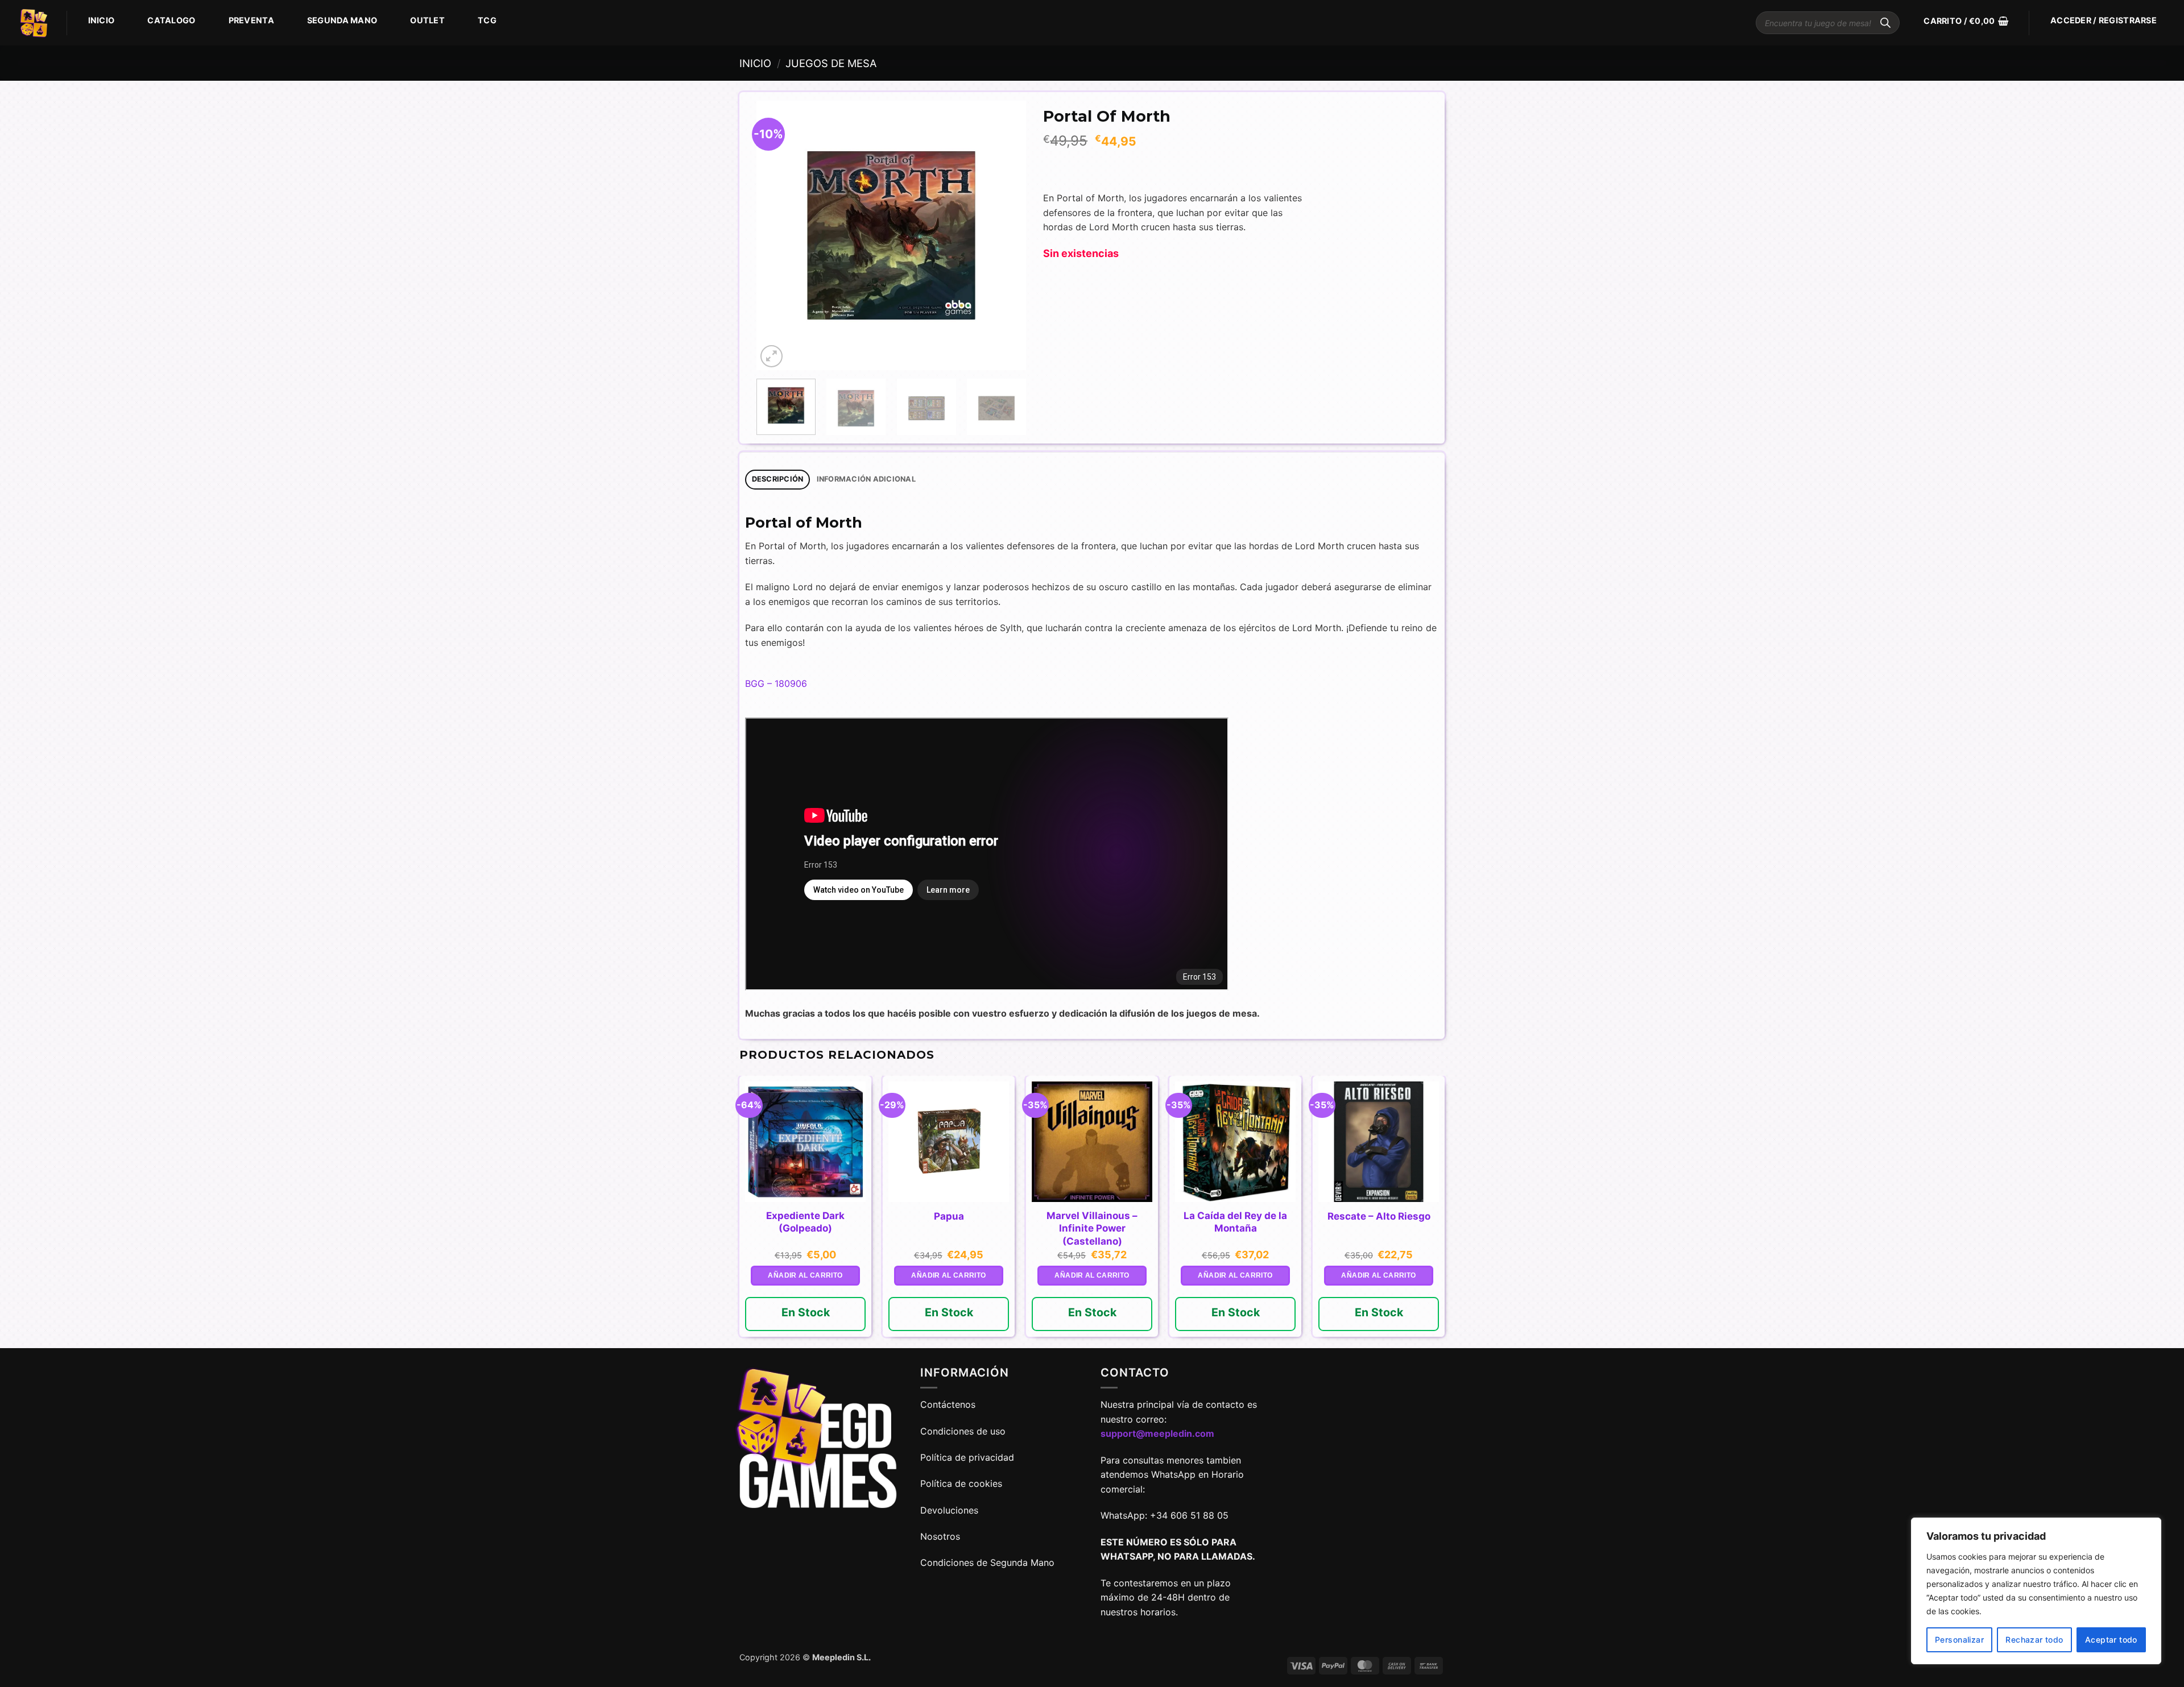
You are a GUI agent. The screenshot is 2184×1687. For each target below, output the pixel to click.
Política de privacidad (967, 1457)
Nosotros (940, 1536)
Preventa (251, 20)
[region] (2036, 1591)
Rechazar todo (2034, 1640)
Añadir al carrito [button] (805, 1275)
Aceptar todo (2111, 1640)
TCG (487, 20)
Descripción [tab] (778, 479)
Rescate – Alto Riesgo (1379, 1216)
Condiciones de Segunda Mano (987, 1562)
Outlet (427, 20)
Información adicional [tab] (866, 479)
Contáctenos (949, 1404)
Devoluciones (949, 1510)
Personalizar (1959, 1640)
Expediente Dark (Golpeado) (805, 1222)
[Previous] (776, 236)
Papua (949, 1216)
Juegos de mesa (831, 63)
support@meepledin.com (1157, 1433)
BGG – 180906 (776, 683)
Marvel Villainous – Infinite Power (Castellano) (1092, 1228)
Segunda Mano (342, 20)
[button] (1966, 21)
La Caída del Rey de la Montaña (1235, 1222)
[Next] (1006, 236)
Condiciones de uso (963, 1431)
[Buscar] (1885, 23)
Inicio (102, 20)
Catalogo (171, 20)
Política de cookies (961, 1483)
